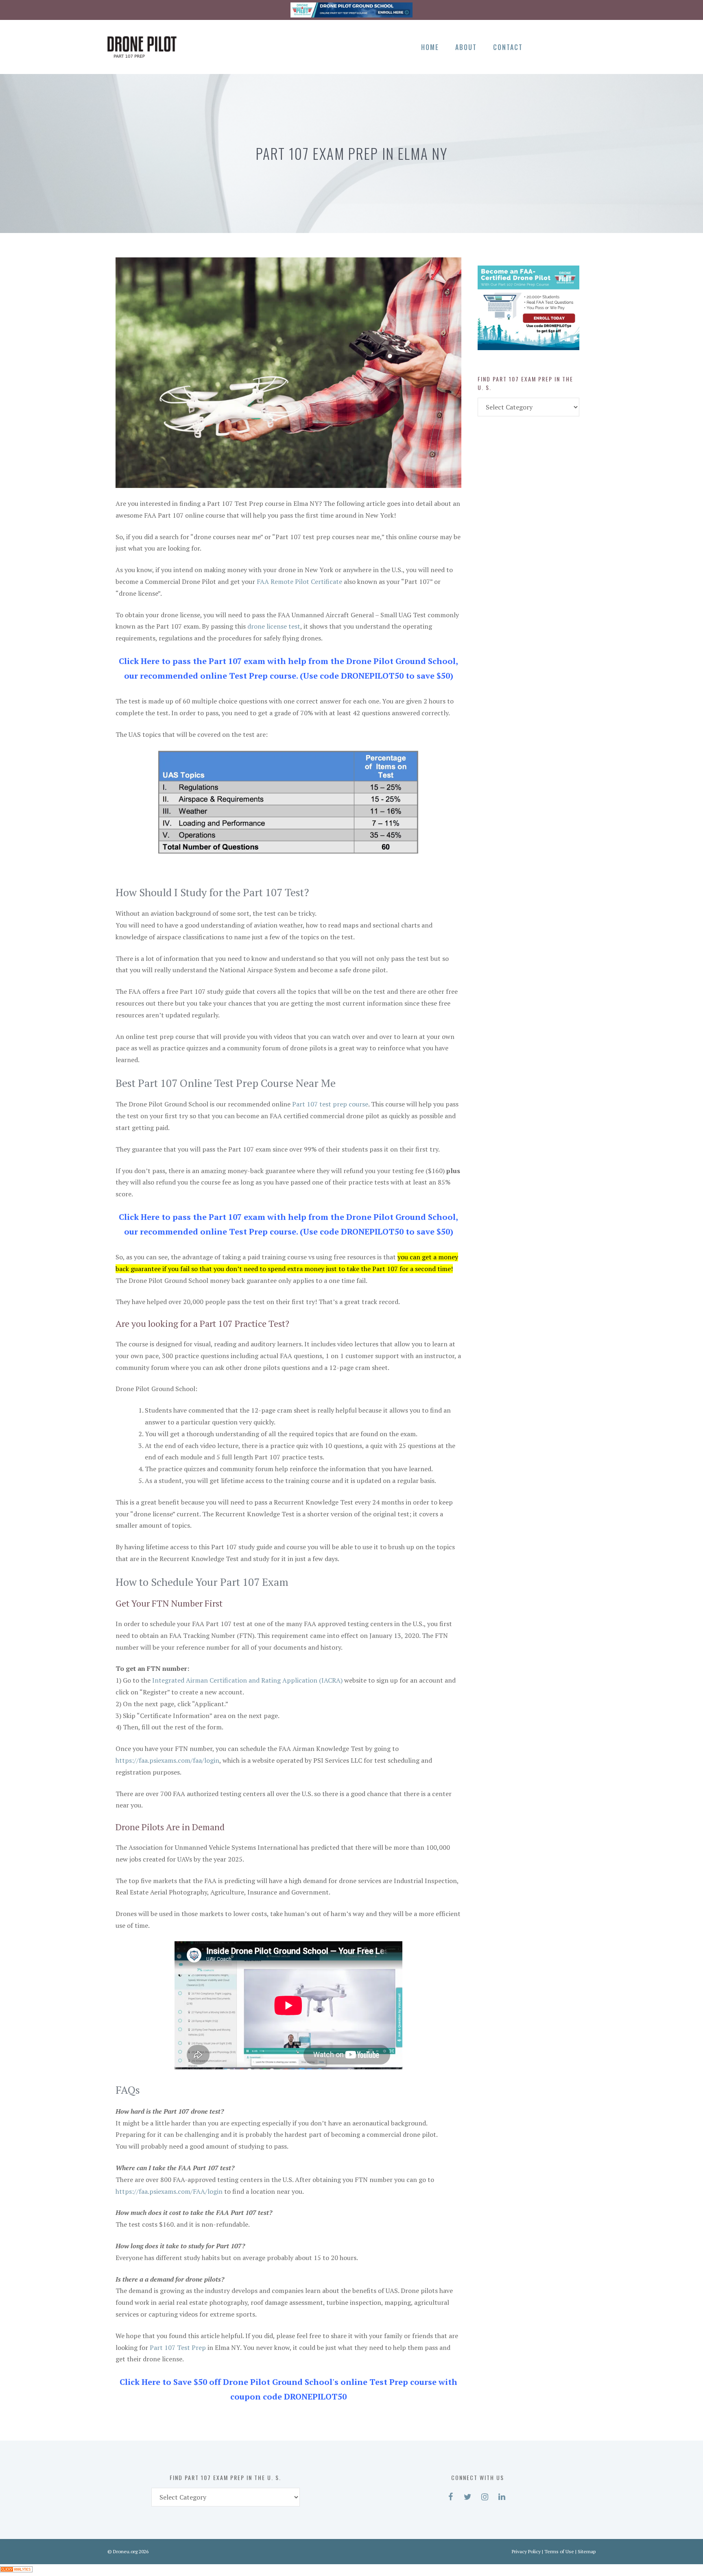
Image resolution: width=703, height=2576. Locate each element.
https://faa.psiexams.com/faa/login (167, 1760)
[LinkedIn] (587, 46)
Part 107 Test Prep (178, 2347)
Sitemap (587, 2551)
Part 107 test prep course (330, 1104)
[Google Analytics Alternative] (16, 2570)
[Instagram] (573, 46)
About (466, 47)
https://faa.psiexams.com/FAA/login (169, 2191)
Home (430, 47)
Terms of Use (559, 2551)
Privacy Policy (526, 2551)
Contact (508, 47)
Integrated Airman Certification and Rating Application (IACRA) (247, 1680)
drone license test (274, 626)
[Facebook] (545, 46)
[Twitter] (559, 46)
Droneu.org (125, 2551)
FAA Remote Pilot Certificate (299, 581)
